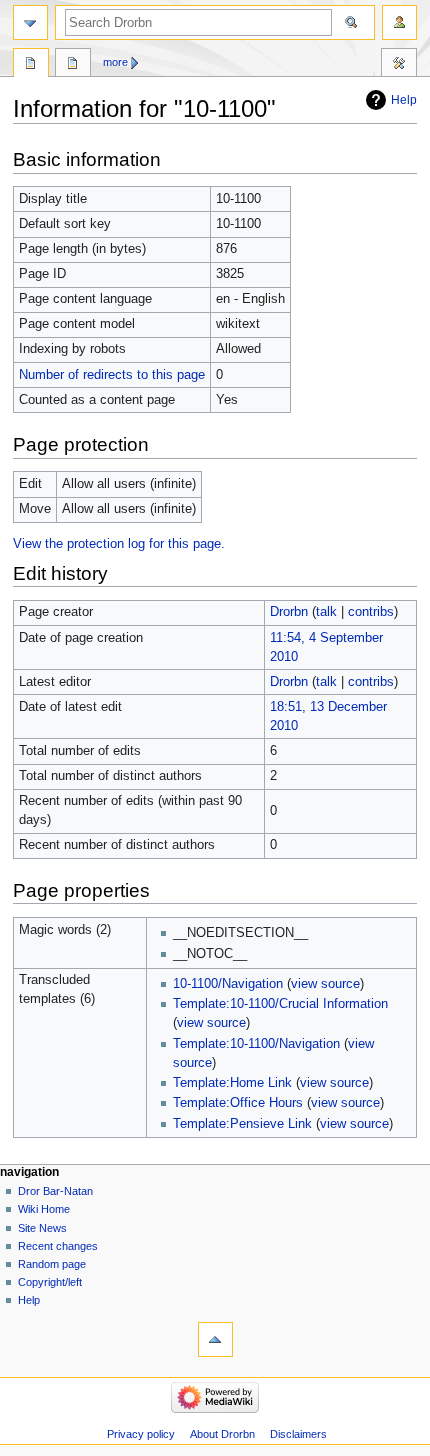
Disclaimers (298, 1434)
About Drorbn (222, 1434)
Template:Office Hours (238, 1103)
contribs (371, 612)
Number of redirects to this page (112, 375)
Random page (52, 1264)
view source (325, 984)
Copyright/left (50, 1282)
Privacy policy (141, 1434)
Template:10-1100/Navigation (256, 1044)
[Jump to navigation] (30, 22)
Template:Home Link (232, 1083)
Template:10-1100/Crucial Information (280, 1004)
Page (31, 65)
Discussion (73, 65)
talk (326, 612)
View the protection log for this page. (119, 544)
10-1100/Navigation (228, 984)
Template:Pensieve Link (242, 1124)
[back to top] (215, 1339)
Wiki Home (44, 1209)
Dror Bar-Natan (55, 1191)
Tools (399, 65)
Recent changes (58, 1246)
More (115, 62)
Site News (42, 1228)
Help (404, 100)
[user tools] (399, 22)
